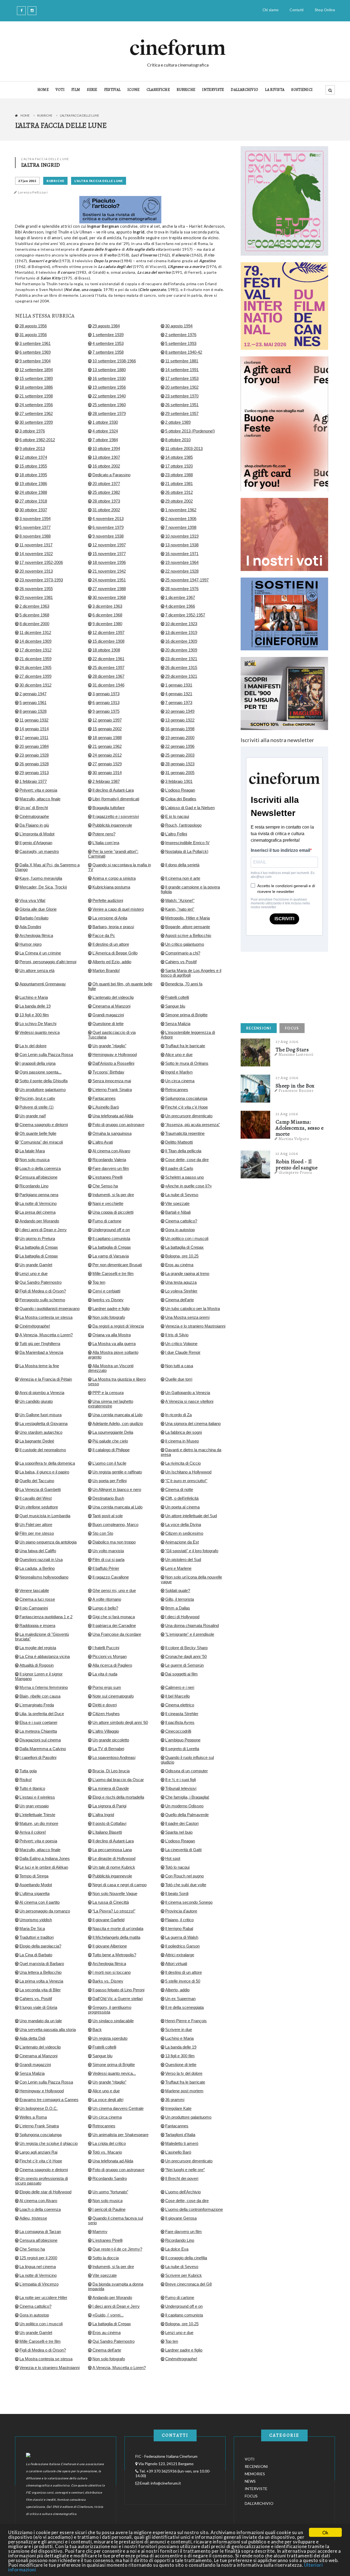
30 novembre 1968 (109, 597)
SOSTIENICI (302, 90)
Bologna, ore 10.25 (182, 1256)
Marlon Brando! (106, 970)
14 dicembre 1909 (35, 641)
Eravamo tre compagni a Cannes (49, 2100)
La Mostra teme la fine (39, 1366)
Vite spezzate (177, 1203)
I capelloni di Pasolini (38, 1757)
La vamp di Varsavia (111, 1256)
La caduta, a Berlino (37, 1568)
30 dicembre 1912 (35, 685)
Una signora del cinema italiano (193, 1423)
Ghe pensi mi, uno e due (114, 1590)
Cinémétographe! (35, 1326)
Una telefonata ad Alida (113, 1116)
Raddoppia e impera (37, 1625)
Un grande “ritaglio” (109, 2082)
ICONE (134, 90)
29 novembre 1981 (36, 597)
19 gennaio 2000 (180, 738)
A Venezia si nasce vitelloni (189, 1401)
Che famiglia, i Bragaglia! (187, 1797)
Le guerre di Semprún (184, 1665)
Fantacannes (104, 1098)
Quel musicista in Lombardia (45, 1516)
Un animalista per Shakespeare (120, 2135)
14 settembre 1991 (182, 370)
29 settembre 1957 (182, 413)
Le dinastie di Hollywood (114, 1858)
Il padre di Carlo (179, 1168)
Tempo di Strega (34, 1876)
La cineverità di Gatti (183, 1850)
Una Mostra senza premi (187, 1317)
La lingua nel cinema (38, 2267)
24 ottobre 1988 (33, 492)
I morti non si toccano (112, 1972)
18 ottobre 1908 (106, 650)
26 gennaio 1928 (34, 764)
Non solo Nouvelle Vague (115, 1893)
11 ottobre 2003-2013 (184, 448)
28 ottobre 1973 (106, 501)
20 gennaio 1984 (34, 746)
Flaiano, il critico (179, 1920)
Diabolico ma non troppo (114, 1542)
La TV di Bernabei (108, 1749)
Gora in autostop (180, 1230)
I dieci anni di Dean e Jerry (43, 1230)
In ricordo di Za (178, 1415)
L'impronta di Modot (37, 834)
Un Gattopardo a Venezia (188, 1393)
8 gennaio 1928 (33, 711)
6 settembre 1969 (35, 352)
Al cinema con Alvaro (111, 1151)
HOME (43, 90)
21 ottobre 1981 (179, 484)
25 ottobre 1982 (106, 492)
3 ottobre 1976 (32, 431)
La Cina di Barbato (36, 1955)
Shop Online (325, 10)
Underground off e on (111, 1230)
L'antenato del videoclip (113, 997)
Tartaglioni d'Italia (180, 2135)
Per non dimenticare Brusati (117, 1265)
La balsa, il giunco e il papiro (44, 1472)
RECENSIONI (259, 1028)
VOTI (60, 90)
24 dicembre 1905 (35, 667)
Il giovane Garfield (108, 1920)
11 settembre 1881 (182, 361)
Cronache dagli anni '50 (186, 1656)
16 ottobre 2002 (106, 466)
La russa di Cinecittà (111, 1902)
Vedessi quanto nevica (40, 1032)
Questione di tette (108, 1024)
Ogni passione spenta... (40, 1072)
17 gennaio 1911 (34, 738)
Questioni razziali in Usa (41, 1560)
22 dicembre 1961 (108, 659)
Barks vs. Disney (108, 1981)
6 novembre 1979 (108, 527)
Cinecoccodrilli (178, 1731)
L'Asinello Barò (106, 1107)
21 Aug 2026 (287, 1114)
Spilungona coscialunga (186, 1098)
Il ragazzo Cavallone (111, 1577)
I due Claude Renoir (183, 1352)
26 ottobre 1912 (179, 492)
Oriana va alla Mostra (112, 1335)
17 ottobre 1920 (179, 466)
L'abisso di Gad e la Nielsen (190, 808)
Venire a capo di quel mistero (118, 909)
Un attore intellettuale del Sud (191, 1516)
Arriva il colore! (33, 1832)
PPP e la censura (108, 1393)
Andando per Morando (39, 1221)
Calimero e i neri (180, 1687)
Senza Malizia (178, 1024)
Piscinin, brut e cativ (37, 1098)
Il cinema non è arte (183, 878)
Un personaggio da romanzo (45, 1911)
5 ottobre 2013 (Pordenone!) (190, 431)
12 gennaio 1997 (107, 720)
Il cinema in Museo (182, 1441)
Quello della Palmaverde (187, 1815)
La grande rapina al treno (187, 1273)
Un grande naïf (33, 1116)
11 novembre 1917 (36, 545)
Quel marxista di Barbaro (42, 1964)
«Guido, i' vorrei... (108, 2315)
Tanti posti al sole (108, 1516)
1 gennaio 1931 (179, 685)
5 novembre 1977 (35, 527)
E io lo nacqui (177, 816)
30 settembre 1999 (36, 422)
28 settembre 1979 (109, 413)
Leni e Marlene (178, 1568)
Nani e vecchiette (108, 1203)
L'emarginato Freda (37, 1705)
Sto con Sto (103, 1533)
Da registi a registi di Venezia (118, 1326)
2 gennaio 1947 (33, 694)
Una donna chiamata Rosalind (192, 1625)
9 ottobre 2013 (32, 448)
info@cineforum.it (166, 2483)
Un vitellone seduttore (39, 1507)
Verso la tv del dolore (184, 2073)
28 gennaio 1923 (180, 764)
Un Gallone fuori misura (40, 1415)
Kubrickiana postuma (111, 887)
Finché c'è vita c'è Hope (186, 1107)
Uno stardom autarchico (41, 1432)
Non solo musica (34, 1160)
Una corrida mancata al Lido (117, 1415)
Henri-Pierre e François (186, 2021)
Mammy (100, 2232)
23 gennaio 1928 (34, 755)
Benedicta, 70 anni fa (184, 984)
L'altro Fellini (176, 834)
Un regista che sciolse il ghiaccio (49, 2143)
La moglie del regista (38, 1648)
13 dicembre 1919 (181, 632)
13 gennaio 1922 (180, 720)
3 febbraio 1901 (179, 781)
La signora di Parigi (109, 1806)
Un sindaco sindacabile (113, 2021)
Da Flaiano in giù (34, 825)
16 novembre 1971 (182, 554)
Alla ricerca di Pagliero (112, 1665)
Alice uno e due (179, 1055)
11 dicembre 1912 (35, 632)
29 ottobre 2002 (179, 501)
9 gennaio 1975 (106, 711)
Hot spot (173, 1858)
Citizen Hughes (106, 1714)
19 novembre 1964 (182, 562)
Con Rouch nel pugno (184, 1876)
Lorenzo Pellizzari (33, 192)
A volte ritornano (107, 1599)
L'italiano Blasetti (107, 1832)
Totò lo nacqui (177, 1867)
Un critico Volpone (181, 1344)
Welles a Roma (33, 2117)
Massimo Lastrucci (296, 1054)
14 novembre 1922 (36, 554)
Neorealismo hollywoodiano (44, 1577)
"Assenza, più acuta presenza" (192, 1125)
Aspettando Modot (36, 1885)
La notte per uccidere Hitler (43, 2297)
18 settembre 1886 (36, 387)
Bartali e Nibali (178, 1212)
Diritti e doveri (105, 1705)
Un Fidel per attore (36, 1524)
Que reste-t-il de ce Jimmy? (117, 2249)
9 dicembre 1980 (107, 624)
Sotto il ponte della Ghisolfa (43, 1081)
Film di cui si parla (108, 1560)
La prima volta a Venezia (41, 1981)
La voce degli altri (108, 2100)
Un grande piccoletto (111, 1740)
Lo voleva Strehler (181, 1291)
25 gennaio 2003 (180, 755)
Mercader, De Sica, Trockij (43, 887)
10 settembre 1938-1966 (114, 361)
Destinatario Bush (108, 1498)
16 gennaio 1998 (180, 729)
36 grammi (175, 2100)
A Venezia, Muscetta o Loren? (46, 1335)
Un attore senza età (37, 970)
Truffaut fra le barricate (185, 1046)
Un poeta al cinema (182, 1507)
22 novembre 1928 (182, 571)
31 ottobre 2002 (106, 510)
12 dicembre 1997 (108, 632)
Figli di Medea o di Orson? (43, 1291)
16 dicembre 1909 (181, 641)
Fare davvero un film (111, 1168)
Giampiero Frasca (295, 1172)
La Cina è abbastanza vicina (45, 1656)
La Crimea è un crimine (40, 953)
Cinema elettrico (180, 1705)
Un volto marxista (108, 1551)
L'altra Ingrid (103, 1815)
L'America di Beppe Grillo (115, 953)
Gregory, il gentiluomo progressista (110, 2010)
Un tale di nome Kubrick (114, 1867)
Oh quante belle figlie (38, 1133)
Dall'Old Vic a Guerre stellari (118, 1999)
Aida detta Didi (32, 2038)
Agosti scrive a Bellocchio (188, 935)
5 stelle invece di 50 (183, 1981)
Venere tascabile (34, 1590)
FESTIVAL (112, 90)
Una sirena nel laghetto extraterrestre (111, 1404)
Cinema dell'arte (180, 1300)
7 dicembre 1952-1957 (185, 615)
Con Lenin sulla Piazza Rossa (46, 1055)
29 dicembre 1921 (181, 676)
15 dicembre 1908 (108, 641)
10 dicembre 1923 (181, 624)
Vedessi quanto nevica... (114, 2073)
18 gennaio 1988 (107, 738)
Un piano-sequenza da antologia (48, 1542)
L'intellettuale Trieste (37, 1815)
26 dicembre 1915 (181, 667)
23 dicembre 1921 (181, 659)
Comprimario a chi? (183, 953)
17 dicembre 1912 (35, 650)
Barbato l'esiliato (34, 918)
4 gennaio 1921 (179, 694)
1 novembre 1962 (181, 510)
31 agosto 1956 (33, 335)
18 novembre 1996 (109, 562)
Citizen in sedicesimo (184, 1533)
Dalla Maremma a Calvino (43, 1749)
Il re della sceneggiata (184, 2007)
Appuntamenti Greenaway (43, 984)
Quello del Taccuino (37, 1481)
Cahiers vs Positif (181, 962)
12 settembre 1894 (36, 370)
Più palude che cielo (110, 1441)
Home (25, 115)
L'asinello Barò (178, 2152)
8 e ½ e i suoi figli (180, 1780)
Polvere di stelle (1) (37, 1107)
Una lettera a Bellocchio (40, 1972)
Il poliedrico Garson (182, 1946)
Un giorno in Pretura (37, 1238)
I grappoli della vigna (37, 1063)
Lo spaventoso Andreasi (114, 1757)
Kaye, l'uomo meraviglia (41, 878)
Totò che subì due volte (186, 1885)
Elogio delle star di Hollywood (45, 2192)
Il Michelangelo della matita (116, 1937)
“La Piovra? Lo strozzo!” (114, 1911)
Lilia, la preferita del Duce (42, 1714)
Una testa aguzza (181, 1282)
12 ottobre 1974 (33, 457)
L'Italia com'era (106, 843)
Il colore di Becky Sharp (186, 1648)
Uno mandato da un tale (41, 2021)
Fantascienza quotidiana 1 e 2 (46, 1617)
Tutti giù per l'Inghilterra (40, 1344)
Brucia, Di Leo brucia (111, 1771)
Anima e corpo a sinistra (114, 878)
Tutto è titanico (32, 1788)
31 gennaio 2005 (180, 773)
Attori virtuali (176, 1964)
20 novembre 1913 (36, 571)
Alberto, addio (177, 1990)
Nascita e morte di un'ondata (118, 1929)
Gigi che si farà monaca (114, 1617)
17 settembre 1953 (182, 378)
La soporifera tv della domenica (47, 1463)
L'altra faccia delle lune (99, 181)
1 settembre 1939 (108, 335)
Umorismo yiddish (36, 1920)
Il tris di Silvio (177, 1335)
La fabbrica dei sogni (183, 1432)
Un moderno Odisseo (184, 1806)
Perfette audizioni (108, 900)
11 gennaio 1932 (34, 720)
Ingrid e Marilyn (179, 1072)
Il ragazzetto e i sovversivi (116, 816)
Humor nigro (30, 944)
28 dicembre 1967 (108, 676)
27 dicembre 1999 (35, 676)
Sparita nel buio (179, 1832)
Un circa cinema (180, 1081)
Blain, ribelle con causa (40, 1696)
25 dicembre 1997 (108, 667)
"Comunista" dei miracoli (41, 1142)
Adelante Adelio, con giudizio (118, 1423)
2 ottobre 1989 (178, 422)
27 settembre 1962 (36, 413)
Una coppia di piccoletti (113, 1212)
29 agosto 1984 (106, 326)
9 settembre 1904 (35, 361)
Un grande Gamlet (36, 1265)
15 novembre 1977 (109, 554)
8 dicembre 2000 (34, 624)
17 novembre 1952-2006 (41, 562)
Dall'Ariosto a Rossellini (113, 1063)
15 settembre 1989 (36, 378)
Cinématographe (34, 816)
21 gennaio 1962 (107, 746)
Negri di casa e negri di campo (119, 1885)
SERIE (92, 90)
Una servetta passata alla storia (48, 2030)
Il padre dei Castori (182, 1823)
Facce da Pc (104, 935)
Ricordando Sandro (110, 2178)
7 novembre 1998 (181, 527)
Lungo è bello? (105, 1608)
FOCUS (292, 1028)
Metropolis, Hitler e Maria (187, 918)
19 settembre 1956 (109, 387)
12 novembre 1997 (109, 545)
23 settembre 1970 (182, 396)
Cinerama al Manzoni (111, 1006)
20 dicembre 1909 (181, 650)
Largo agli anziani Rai (38, 2152)
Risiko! (26, 1780)
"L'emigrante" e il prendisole (190, 1634)
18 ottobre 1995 (33, 475)
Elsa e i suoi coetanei (38, 1722)
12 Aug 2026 (287, 1153)
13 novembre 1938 (182, 545)
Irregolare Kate (178, 2108)
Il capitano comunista (111, 1238)
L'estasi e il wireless (37, 1797)
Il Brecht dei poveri (182, 2178)
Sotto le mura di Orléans (187, 1063)
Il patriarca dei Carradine (114, 1625)
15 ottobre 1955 (33, 466)
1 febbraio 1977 (33, 781)
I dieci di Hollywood (182, 1617)
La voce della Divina (183, 1524)
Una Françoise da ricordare (117, 1634)
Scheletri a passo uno (184, 1177)
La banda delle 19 (35, 1006)
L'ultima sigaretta (34, 1893)
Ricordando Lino (34, 1186)
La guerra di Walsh (182, 1937)
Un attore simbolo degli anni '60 (120, 1722)
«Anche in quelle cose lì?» (188, 1186)
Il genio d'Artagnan (36, 843)
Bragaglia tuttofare (109, 808)
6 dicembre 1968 (107, 615)
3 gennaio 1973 (106, 694)
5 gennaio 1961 (33, 703)
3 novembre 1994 (35, 519)
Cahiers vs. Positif (36, 1999)
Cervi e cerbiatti (106, 1291)
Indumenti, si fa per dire (113, 1195)
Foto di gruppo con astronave (118, 1125)
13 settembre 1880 (109, 370)
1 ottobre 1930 (105, 422)
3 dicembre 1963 (107, 606)
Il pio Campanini (34, 1608)
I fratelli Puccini (106, 1648)
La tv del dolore (33, 1046)
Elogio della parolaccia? (40, 1946)
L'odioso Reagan (180, 790)
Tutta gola (28, 1771)
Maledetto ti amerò (182, 2143)
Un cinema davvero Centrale (118, 2108)
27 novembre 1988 (109, 589)
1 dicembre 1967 (180, 597)
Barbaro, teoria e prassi (113, 927)
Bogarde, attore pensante (188, 927)
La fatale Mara (32, 1151)
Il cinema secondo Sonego (189, 1902)
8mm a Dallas (178, 1608)
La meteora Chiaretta (38, 1731)
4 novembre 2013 (108, 519)
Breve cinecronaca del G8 (188, 2284)
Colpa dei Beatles (181, 799)
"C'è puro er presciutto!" (186, 1481)
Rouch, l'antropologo (183, 825)
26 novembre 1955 (36, 589)
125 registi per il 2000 (38, 2258)
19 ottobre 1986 (33, 484)
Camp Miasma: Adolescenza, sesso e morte (300, 1128)
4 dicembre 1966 (180, 606)
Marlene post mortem (184, 2091)
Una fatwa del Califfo (38, 1551)
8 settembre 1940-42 (184, 352)
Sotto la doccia (106, 2258)
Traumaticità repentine (185, 1133)
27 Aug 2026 (287, 1042)
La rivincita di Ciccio (183, 1463)
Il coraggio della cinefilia (186, 2258)
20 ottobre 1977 (106, 484)
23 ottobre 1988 (179, 475)
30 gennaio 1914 (107, 773)
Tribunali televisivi (181, 1788)
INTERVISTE (213, 90)
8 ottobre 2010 (178, 440)
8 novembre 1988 (35, 536)
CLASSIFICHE (158, 90)
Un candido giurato (36, 1401)
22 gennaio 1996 (180, 746)
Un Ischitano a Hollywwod (188, 1472)
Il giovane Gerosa (181, 2218)
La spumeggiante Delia (113, 1432)
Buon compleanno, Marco (115, 1524)
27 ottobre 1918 (33, 501)
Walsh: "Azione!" (180, 900)
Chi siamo (271, 10)
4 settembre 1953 (108, 343)
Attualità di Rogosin (37, 1665)
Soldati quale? (178, 1590)
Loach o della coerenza (40, 1168)
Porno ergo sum (107, 1687)
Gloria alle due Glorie (38, 909)
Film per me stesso (37, 1533)
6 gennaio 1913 (106, 703)
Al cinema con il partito (40, 1902)
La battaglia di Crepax (39, 1247)
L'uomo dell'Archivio (183, 2192)
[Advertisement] (282, 986)
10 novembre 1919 (182, 536)
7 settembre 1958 (108, 352)
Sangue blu (175, 1006)
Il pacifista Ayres (180, 1722)
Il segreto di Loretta (182, 1749)
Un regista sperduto (110, 2038)
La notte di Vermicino (38, 1203)
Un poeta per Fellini (110, 1481)
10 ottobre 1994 (106, 448)
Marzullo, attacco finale (40, 799)
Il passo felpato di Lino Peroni (118, 1990)
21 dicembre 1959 (35, 659)
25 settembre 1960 (109, 405)
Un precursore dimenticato (189, 1116)
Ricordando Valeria (109, 1160)
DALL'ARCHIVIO (244, 90)
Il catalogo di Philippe (111, 1450)
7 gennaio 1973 (179, 703)
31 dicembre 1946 (108, 685)
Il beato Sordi (177, 1893)
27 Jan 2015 (27, 181)
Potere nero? (104, 834)
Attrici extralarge (180, 1955)
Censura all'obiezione (38, 1177)
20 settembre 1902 (182, 387)
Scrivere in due (179, 2030)
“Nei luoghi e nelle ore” (185, 2170)
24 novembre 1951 (109, 580)
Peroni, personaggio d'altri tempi (48, 962)
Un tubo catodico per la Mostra (192, 1309)
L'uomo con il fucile (109, 1463)
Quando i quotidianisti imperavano (49, 1309)
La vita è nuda (105, 1674)
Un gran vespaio (34, 1806)
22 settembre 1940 (109, 396)
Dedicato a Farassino (111, 475)
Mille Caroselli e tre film (113, 1273)
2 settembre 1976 (181, 335)
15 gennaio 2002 (107, 729)
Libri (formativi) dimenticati (116, 799)
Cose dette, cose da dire (187, 1160)
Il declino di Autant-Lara (113, 790)
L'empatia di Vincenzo (39, 2284)
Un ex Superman (180, 1999)
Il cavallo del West (36, 1498)
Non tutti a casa (179, 1366)
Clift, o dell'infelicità (182, 1498)
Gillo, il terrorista (180, 1599)
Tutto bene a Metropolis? (114, 1955)
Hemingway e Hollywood (115, 1055)
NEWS (250, 2481)
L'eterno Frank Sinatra (112, 1090)
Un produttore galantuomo (43, 1090)
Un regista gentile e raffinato (117, 1472)
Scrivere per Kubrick (183, 2275)
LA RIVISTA (275, 90)
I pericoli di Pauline (109, 2209)
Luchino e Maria (34, 997)
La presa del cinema (37, 1212)
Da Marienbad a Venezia (41, 1352)
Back (97, 2030)
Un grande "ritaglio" (109, 1046)
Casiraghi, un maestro (39, 851)
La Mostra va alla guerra (114, 1344)
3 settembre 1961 (35, 343)
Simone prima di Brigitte (186, 1015)
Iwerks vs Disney (108, 1300)
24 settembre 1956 (36, 405)
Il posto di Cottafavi (109, 1823)
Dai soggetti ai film (181, 1674)
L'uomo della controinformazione (194, 2209)
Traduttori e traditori (37, 1937)
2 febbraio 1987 (106, 781)
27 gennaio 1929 (107, 764)
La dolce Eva (177, 2249)
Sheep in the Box (295, 1086)
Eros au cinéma (179, 1265)
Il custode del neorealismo (43, 1450)
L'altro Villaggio (106, 1731)
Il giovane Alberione (110, 1946)
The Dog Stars (292, 1050)
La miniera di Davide (111, 1788)
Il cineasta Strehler (182, 1714)
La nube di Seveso (182, 1195)
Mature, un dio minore (39, 1823)
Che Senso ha (105, 1186)
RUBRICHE (186, 90)
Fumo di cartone (107, 1221)
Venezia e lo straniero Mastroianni (195, 1326)
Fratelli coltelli (177, 997)
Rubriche (45, 115)
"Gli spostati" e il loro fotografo (192, 1551)
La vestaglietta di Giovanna (43, 1423)
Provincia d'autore (181, 1911)
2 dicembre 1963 (34, 606)
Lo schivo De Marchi (38, 1024)
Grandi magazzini (108, 1015)
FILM (76, 90)
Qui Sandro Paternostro (40, 1282)
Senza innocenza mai (112, 1081)
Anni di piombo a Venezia (42, 1393)
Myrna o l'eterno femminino (44, 1687)
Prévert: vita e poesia (38, 790)
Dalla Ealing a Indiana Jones (45, 1858)
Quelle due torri (179, 1379)
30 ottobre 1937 (33, 510)
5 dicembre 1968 (34, 615)
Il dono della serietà (182, 865)
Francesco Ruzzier (296, 1091)
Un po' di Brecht (34, 808)
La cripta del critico (109, 2143)
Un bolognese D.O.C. (39, 2108)
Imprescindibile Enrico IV (187, 843)
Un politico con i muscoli (187, 1238)
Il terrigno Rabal (179, 1929)
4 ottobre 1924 (105, 431)
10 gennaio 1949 (180, 711)
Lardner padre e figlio (111, 1309)
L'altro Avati (103, 1142)
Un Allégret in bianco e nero (117, 1489)
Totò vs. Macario (107, 2152)
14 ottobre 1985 (179, 457)
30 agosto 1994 (179, 326)
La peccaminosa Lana (112, 1850)
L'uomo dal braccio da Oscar (118, 1780)
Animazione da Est (182, 1542)
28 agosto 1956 (33, 326)
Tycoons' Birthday (108, 1072)
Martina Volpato (294, 1139)
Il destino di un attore (111, 944)
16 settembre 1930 (109, 378)
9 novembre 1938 (108, 536)
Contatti (297, 10)
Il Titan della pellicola (183, 1151)
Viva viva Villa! (32, 900)
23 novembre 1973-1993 (41, 580)
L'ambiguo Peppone (183, 1740)
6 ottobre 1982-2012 (37, 440)
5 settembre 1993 (181, 343)
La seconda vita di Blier (40, 1990)
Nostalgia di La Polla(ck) (187, 851)
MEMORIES (255, 2474)
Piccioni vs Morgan (110, 1656)
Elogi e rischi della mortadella (118, 1797)
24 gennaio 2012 (107, 755)
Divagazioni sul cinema (40, 1740)
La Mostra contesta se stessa (46, 1317)
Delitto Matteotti (179, 1142)
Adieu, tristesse (33, 2218)
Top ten (99, 1282)
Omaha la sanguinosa (112, 1133)
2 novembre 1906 (181, 519)
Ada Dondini (30, 927)
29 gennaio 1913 (34, 773)
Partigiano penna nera (39, 1195)
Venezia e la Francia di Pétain (46, 1379)
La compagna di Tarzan (40, 2232)
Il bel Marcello (177, 1696)
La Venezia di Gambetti (40, 1489)
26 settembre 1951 (182, 405)
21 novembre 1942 (109, 571)
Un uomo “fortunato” (110, 2192)
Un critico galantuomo (185, 944)
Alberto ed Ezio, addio (112, 962)
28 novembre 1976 (182, 589)
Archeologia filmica (36, 935)
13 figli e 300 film (34, 1015)
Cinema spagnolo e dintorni (44, 1125)
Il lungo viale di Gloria (38, 2007)
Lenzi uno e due (33, 1273)
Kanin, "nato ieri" (180, 909)
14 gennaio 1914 (34, 729)
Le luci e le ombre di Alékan (44, 1867)
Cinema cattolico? (181, 1221)
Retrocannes (177, 1090)
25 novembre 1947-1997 (187, 580)
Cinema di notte (179, 1489)
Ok (325, 2532)
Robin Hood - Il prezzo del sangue (297, 1165)
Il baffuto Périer (106, 1568)
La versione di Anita (110, 918)
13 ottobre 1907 (106, 457)
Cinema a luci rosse (37, 1599)
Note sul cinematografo (113, 1696)
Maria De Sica (32, 1929)
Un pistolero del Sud (183, 1560)
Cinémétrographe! (181, 2359)
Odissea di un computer (186, 1771)
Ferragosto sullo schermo (42, 1300)
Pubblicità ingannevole (112, 825)
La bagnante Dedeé (37, 1441)
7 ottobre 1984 (105, 440)
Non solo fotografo (109, 1317)
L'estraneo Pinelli (107, 1177)
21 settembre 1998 (36, 396)
